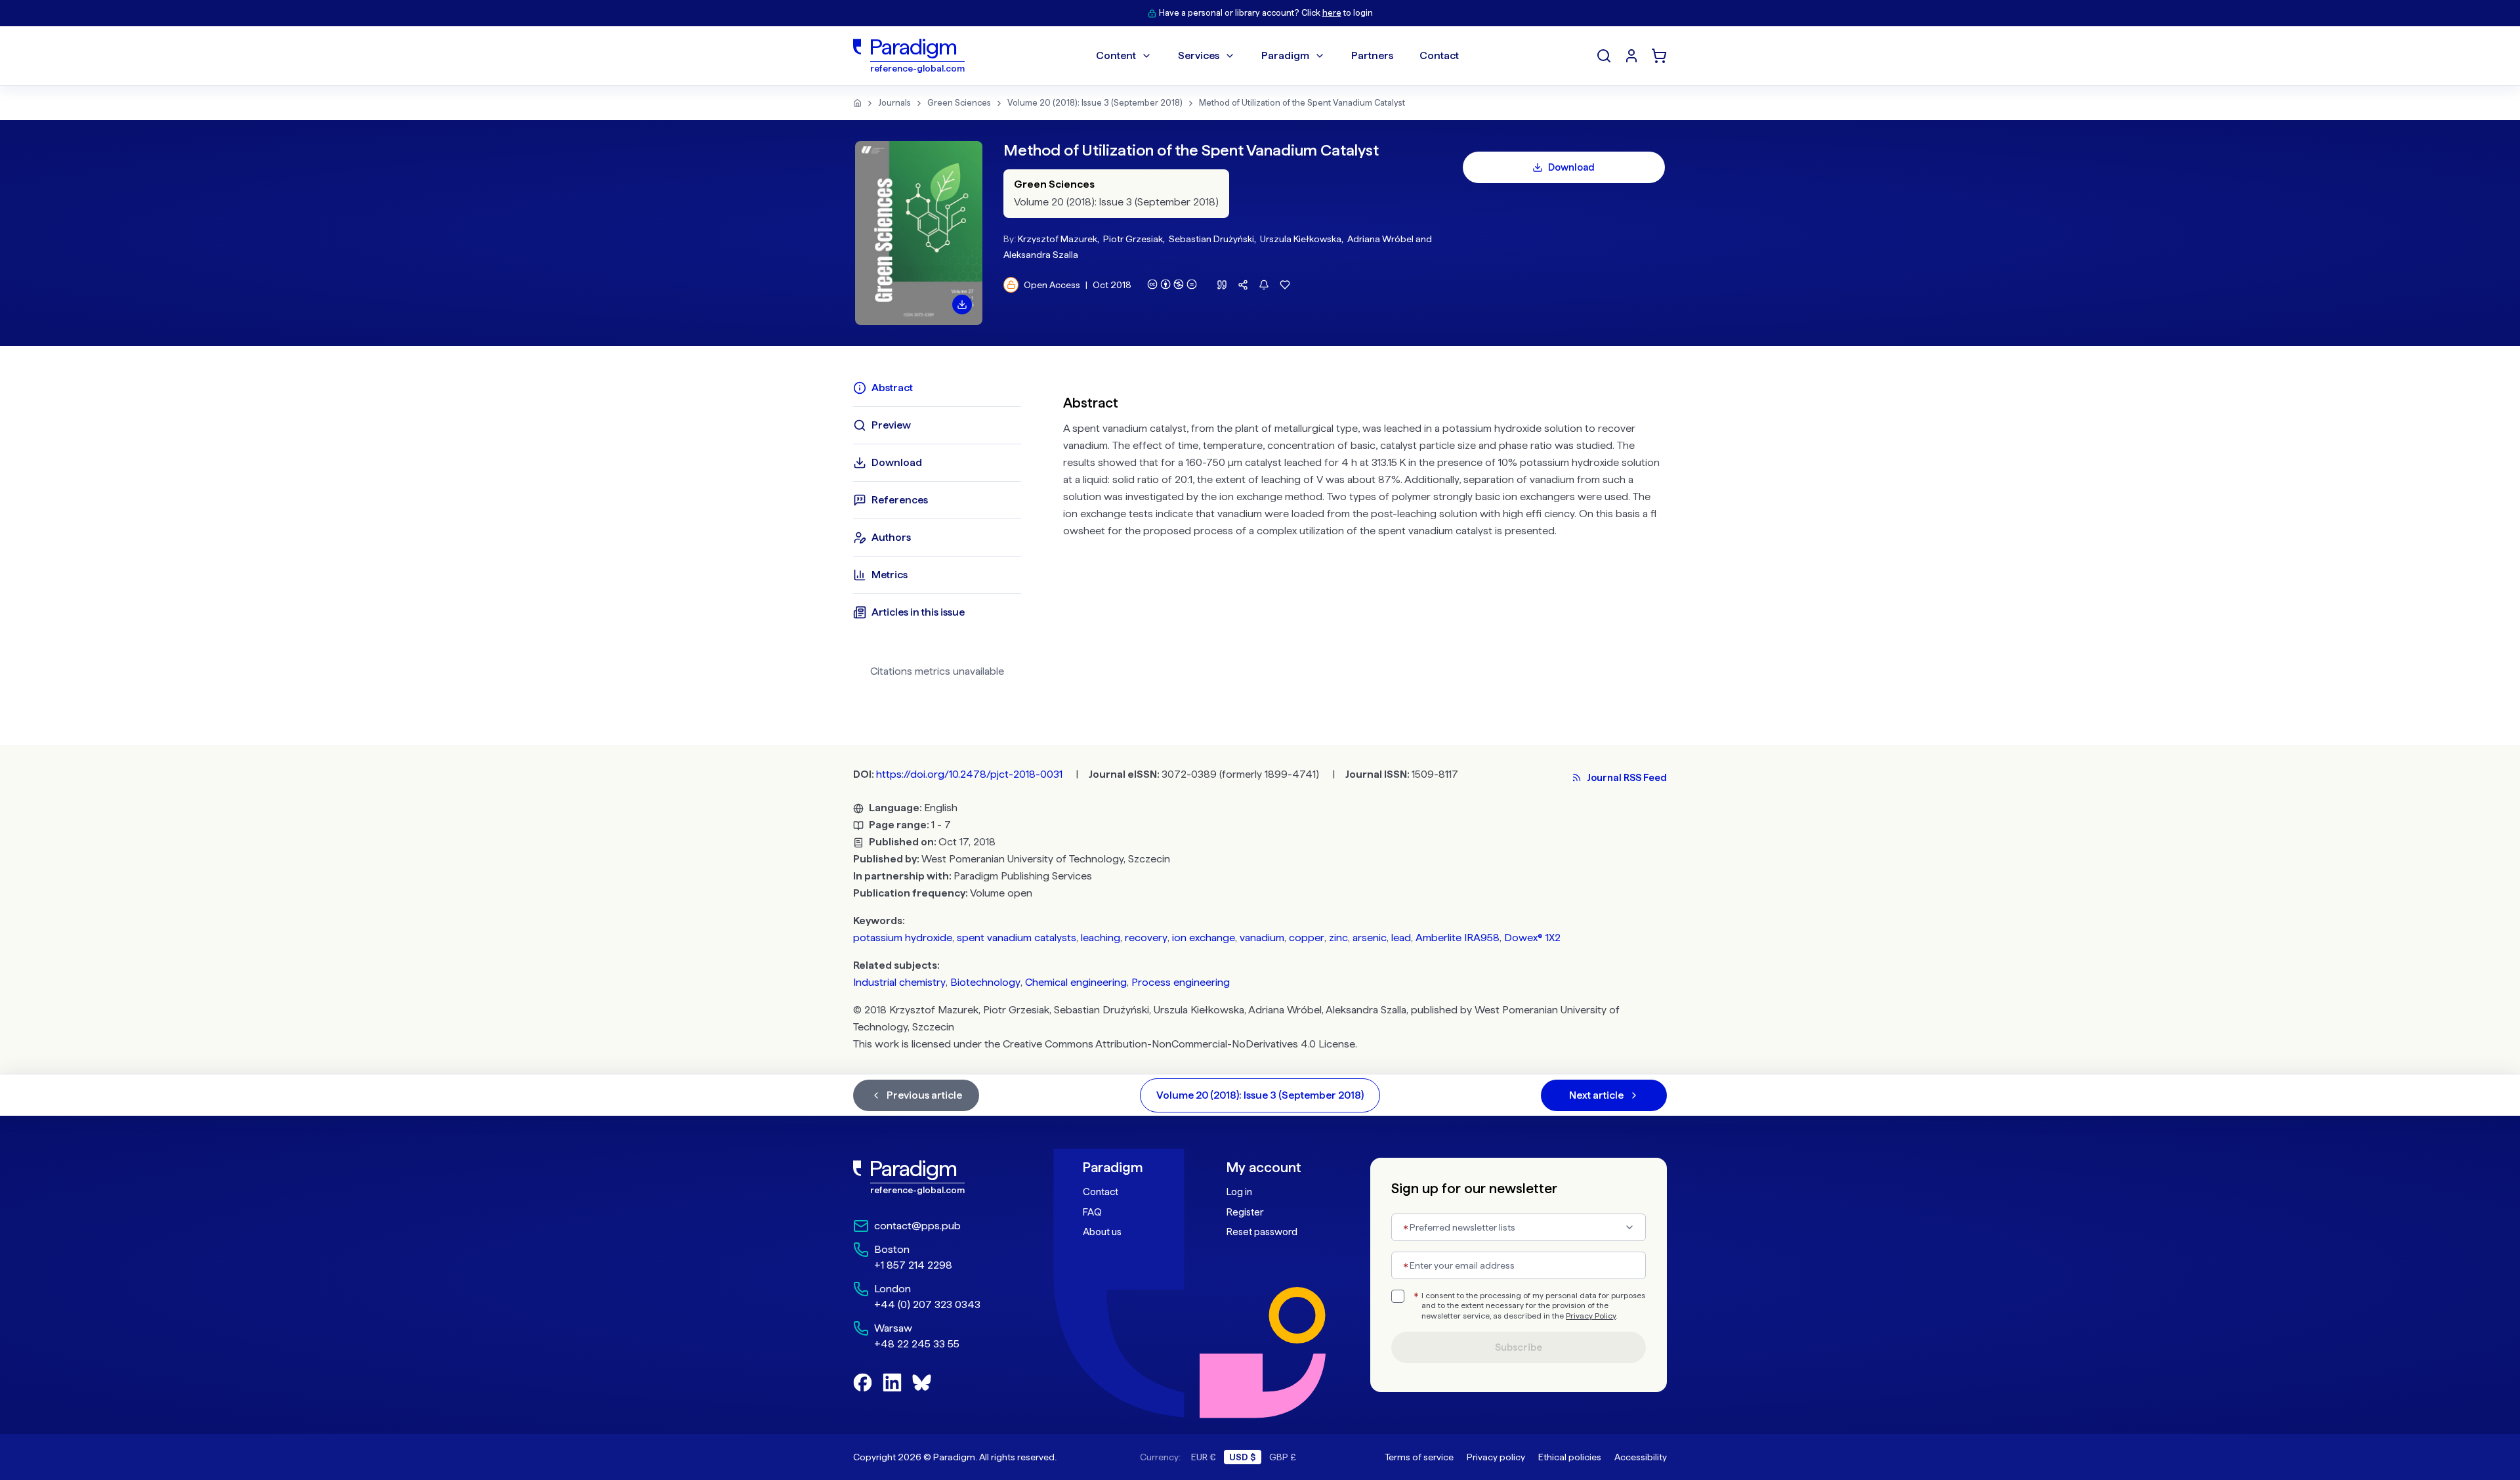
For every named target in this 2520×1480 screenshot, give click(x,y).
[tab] (937, 388)
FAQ (1092, 1212)
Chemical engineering (1076, 982)
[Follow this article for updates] (1264, 285)
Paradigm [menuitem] (1285, 55)
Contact (1101, 1192)
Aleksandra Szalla (1041, 255)
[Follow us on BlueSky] (922, 1383)
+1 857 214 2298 (913, 1265)
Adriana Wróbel (1380, 239)
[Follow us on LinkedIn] (892, 1383)
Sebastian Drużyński (1211, 239)
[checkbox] (1398, 1296)
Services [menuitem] (1199, 55)
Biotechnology (985, 982)
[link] (939, 1177)
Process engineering (1181, 982)
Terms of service (1419, 1457)
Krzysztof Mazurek (1058, 239)
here (1332, 13)
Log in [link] (1239, 1192)
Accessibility (1641, 1457)
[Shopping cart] (1659, 56)
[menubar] (1277, 56)
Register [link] (1245, 1212)
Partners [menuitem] (1372, 55)
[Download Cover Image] (962, 305)
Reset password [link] (1262, 1232)
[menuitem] (1631, 56)
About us (1102, 1232)
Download (1571, 167)
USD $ (1243, 1457)
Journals (894, 103)
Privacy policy (1496, 1457)
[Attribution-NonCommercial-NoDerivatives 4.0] (1172, 284)
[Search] (1604, 56)
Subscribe (1519, 1347)
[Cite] (1222, 285)
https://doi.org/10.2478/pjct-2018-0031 (969, 774)
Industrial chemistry (899, 982)
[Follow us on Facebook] (863, 1383)
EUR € (1204, 1457)
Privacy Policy (1591, 1316)
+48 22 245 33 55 (917, 1344)
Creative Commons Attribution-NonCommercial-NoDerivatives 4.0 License (1179, 1044)
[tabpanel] (1365, 534)
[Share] (1243, 285)
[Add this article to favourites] (1285, 285)
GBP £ (1283, 1457)
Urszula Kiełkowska (1301, 239)
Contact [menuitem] (1439, 55)
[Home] (857, 103)
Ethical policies (1570, 1457)
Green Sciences (959, 103)
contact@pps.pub (917, 1226)
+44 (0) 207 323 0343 (927, 1304)
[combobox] (1519, 1227)
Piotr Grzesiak (1133, 239)
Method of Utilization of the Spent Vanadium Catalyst (1302, 103)
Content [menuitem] (1116, 55)
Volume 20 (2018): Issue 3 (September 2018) (1095, 103)
